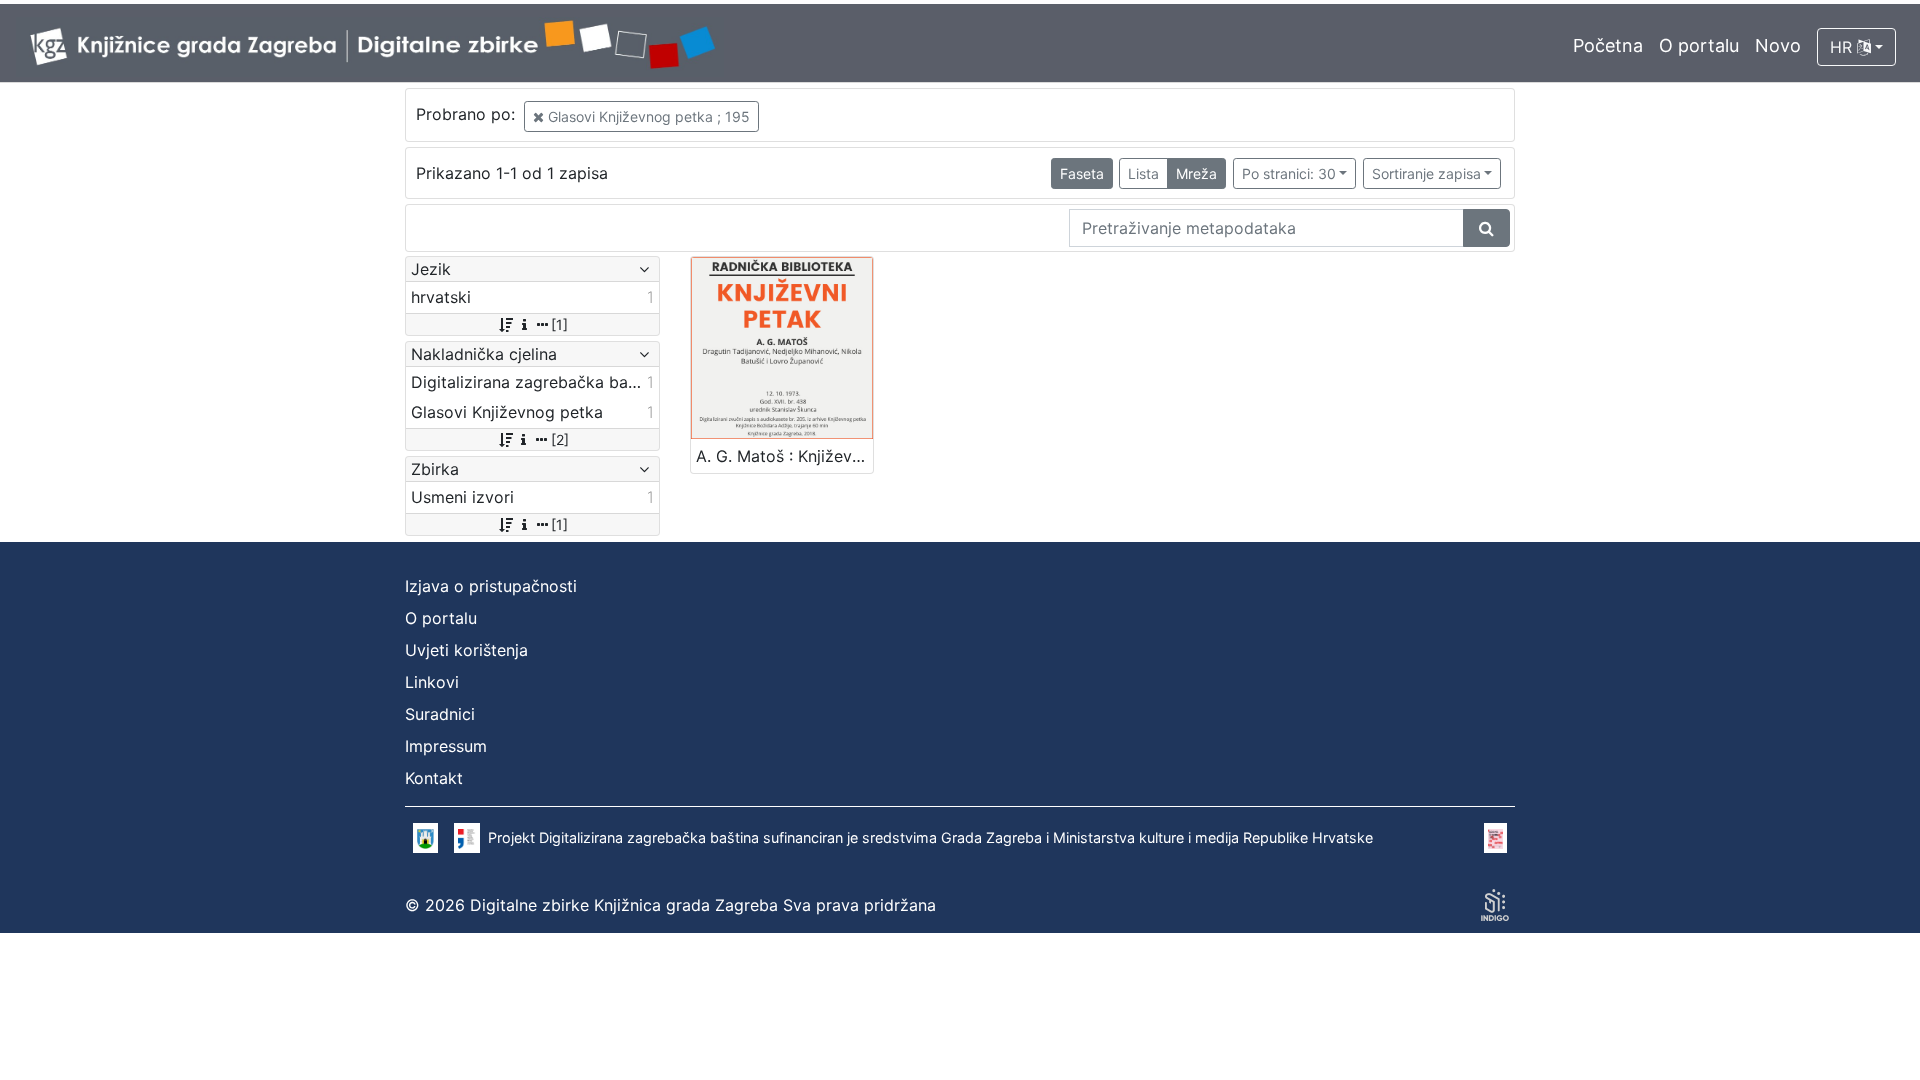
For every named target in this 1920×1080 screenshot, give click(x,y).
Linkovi (432, 682)
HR (1843, 47)
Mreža (1196, 173)
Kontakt (434, 778)
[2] (560, 439)
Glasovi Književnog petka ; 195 (647, 116)
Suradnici (440, 714)
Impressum (446, 746)
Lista (1143, 173)
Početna (1608, 45)
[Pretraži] (1486, 228)
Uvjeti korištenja (466, 650)
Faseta (1082, 173)
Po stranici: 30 (1289, 173)
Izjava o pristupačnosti (491, 586)
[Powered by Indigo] (1495, 905)
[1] (559, 324)
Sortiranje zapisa (1426, 173)
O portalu (1699, 45)
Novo (1778, 45)
